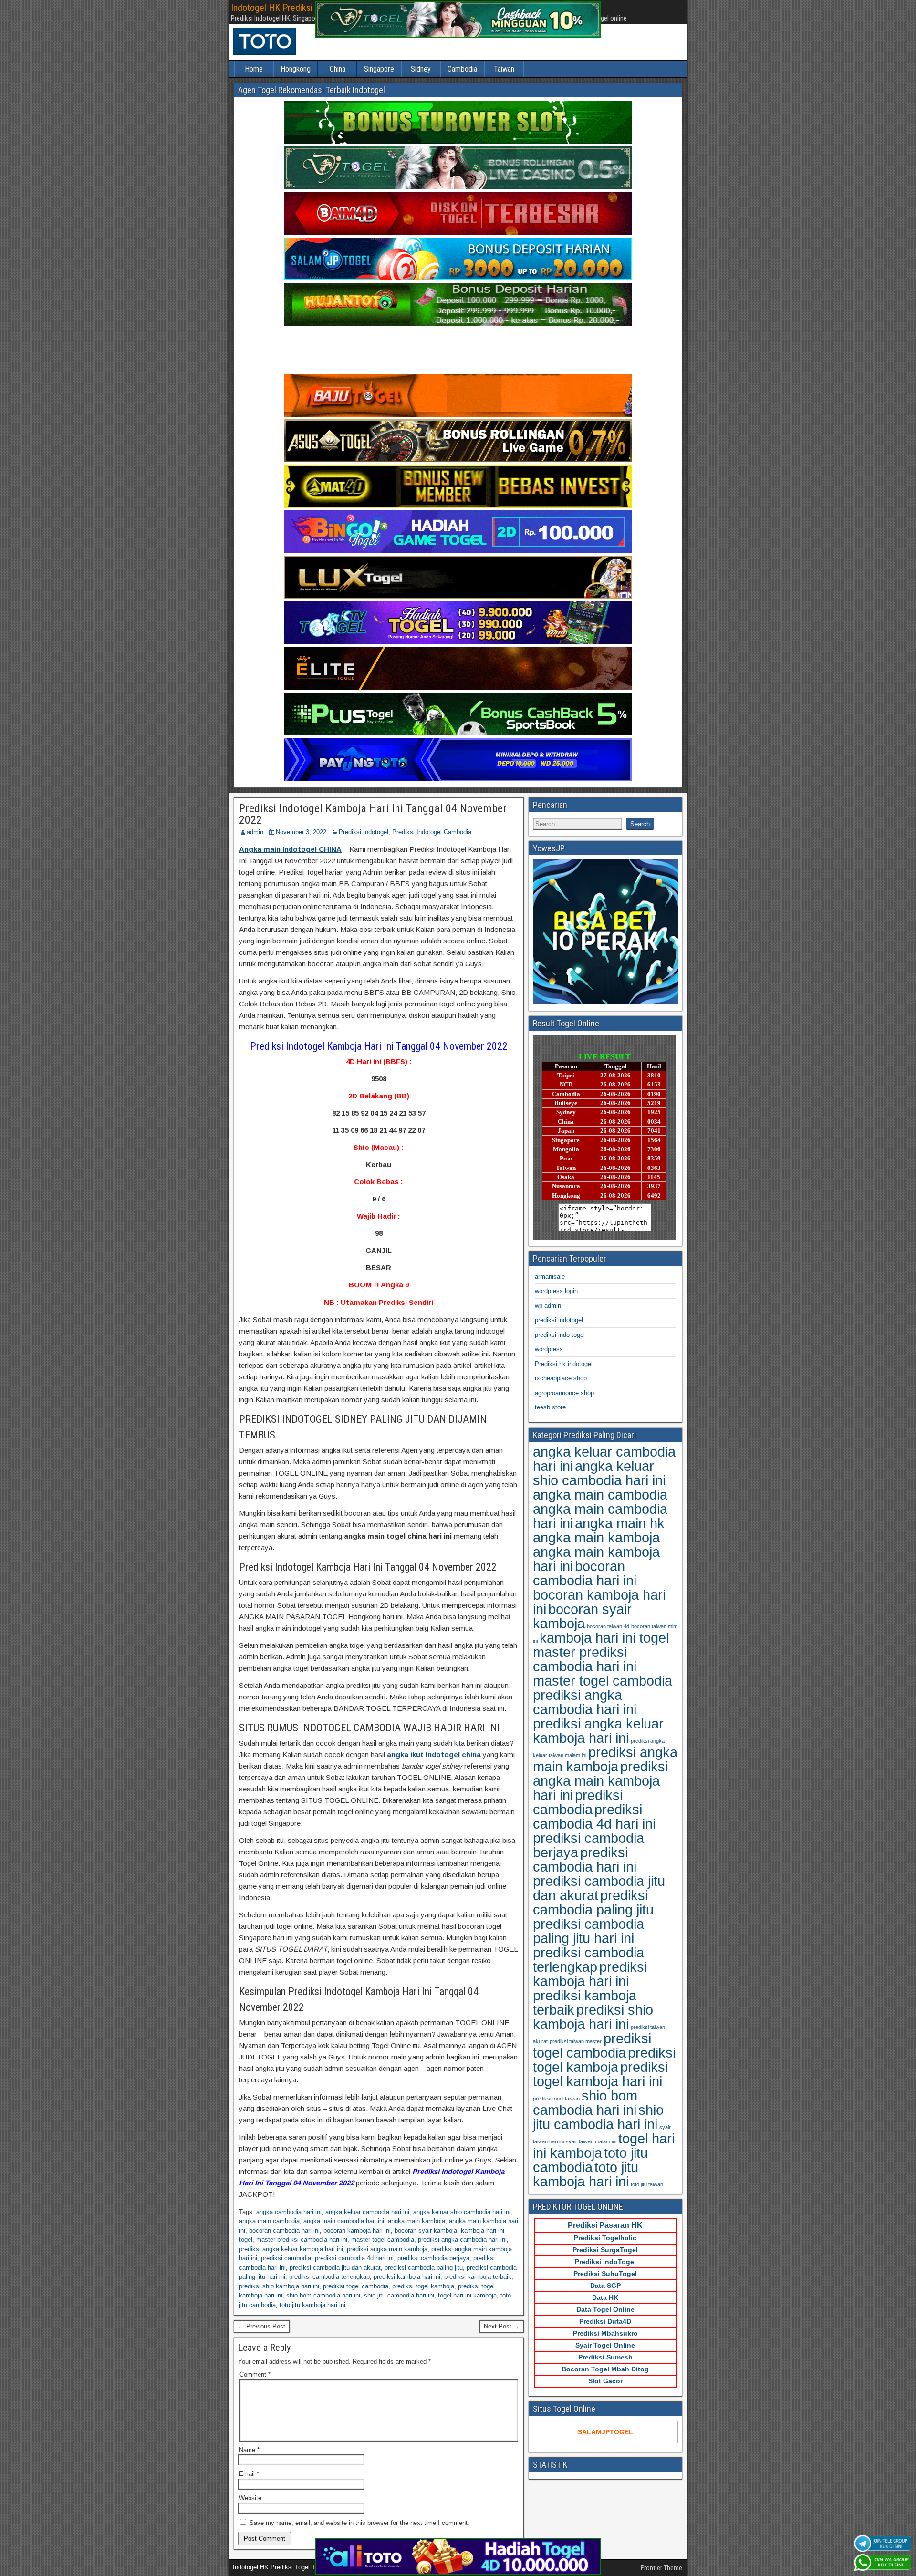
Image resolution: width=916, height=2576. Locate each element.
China (338, 69)
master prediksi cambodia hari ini (302, 2240)
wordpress (549, 1349)
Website (250, 2498)
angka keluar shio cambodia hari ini (462, 2212)
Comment (255, 2374)
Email (249, 2474)
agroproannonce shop (564, 1393)
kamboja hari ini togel (604, 1638)
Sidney (421, 69)
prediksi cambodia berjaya (433, 2258)
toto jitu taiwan (647, 2184)
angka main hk (620, 1523)
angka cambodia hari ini (289, 2212)
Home (254, 69)
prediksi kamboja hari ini (407, 2277)
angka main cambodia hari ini (344, 2221)
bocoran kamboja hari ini (357, 2230)
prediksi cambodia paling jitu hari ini (588, 1931)
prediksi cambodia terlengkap (329, 2277)
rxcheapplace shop (561, 1378)
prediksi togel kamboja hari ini (600, 2074)
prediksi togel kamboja (423, 2286)
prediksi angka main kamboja (387, 2249)
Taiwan (504, 69)
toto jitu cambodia (590, 2160)
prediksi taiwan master (576, 2041)
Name (249, 2450)
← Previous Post (262, 2326)
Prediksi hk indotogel (564, 1364)
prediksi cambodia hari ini (585, 1859)
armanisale (550, 1277)
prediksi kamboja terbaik (478, 2277)
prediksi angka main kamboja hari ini (600, 1781)
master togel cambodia (383, 2240)
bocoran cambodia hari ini (284, 2230)
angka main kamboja (416, 2221)
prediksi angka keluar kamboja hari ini (291, 2249)
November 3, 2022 (301, 832)
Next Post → (502, 2326)
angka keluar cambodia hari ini (367, 2212)
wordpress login (556, 1291)
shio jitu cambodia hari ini (399, 2295)
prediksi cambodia (286, 2258)
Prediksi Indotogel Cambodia (432, 832)
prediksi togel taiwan (556, 2099)
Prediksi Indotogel (364, 832)
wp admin (548, 1306)
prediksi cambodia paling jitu (424, 2268)
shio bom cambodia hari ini (323, 2295)
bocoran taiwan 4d (608, 1626)
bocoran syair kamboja (426, 2230)
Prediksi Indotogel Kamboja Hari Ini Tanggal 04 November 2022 (373, 814)
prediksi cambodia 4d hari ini (354, 2258)
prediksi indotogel (559, 1320)
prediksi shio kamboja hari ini (279, 2286)
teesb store (550, 1407)
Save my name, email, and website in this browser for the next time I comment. (359, 2523)
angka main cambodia (269, 2221)
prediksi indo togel (560, 1335)
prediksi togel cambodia (356, 2286)
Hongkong (296, 69)
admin (255, 832)
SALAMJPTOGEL (605, 2432)
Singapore (379, 69)
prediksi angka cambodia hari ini (462, 2240)
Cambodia (462, 69)
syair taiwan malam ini (591, 2141)
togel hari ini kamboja (467, 2295)
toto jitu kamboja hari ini (312, 2305)
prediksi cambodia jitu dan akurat (335, 2268)
